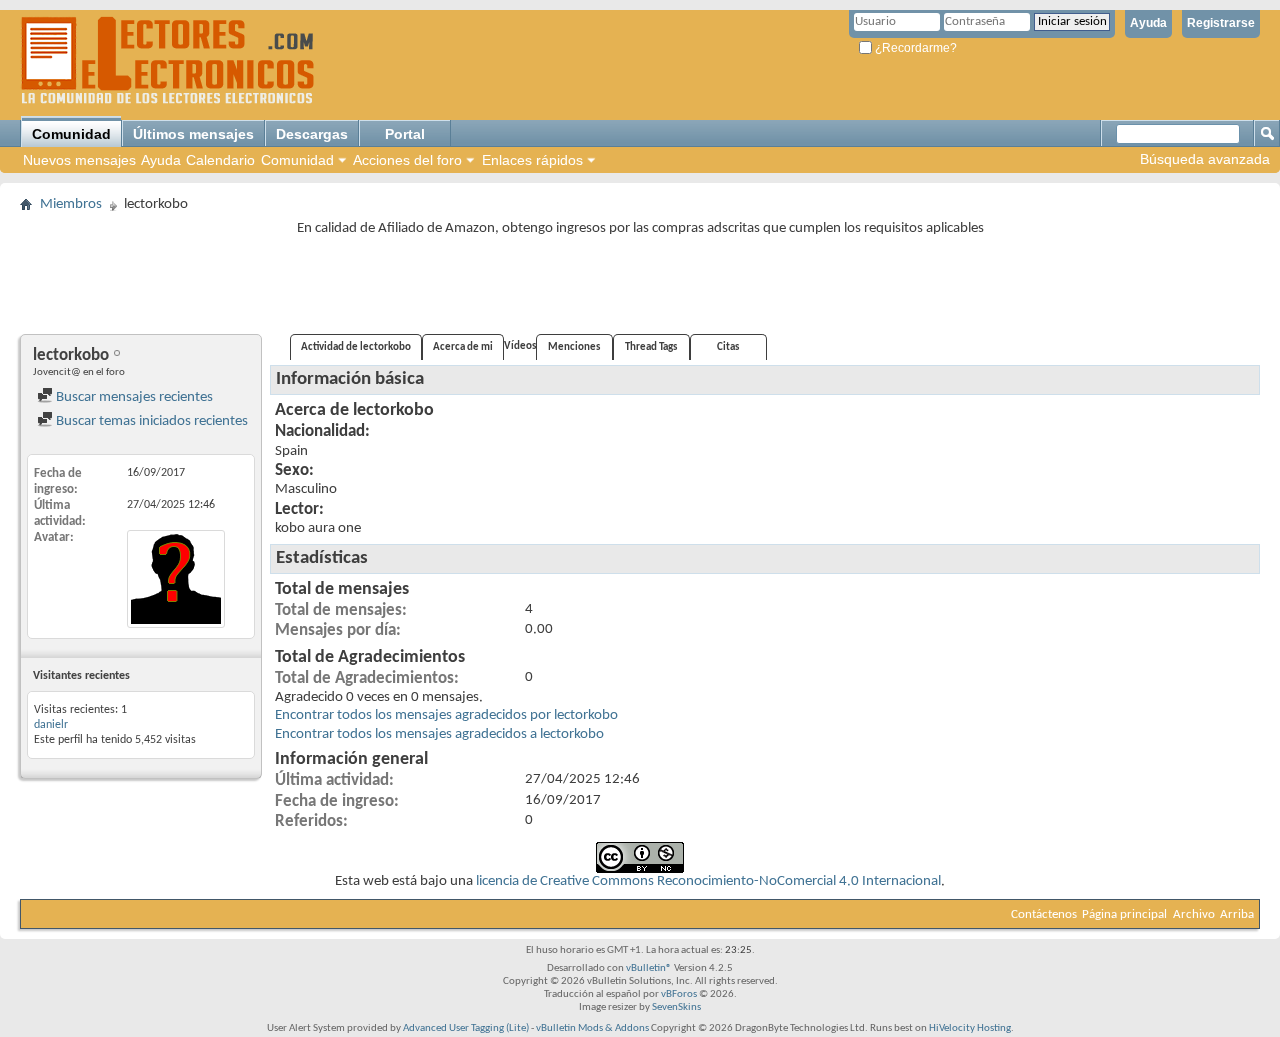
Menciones (574, 347)
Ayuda (1148, 23)
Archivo (1194, 914)
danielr (51, 725)
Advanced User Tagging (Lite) (466, 1028)
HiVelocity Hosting (970, 1028)
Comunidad (71, 134)
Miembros (71, 204)
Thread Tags (651, 347)
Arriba (1237, 914)
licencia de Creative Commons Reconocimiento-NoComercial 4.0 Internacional (708, 881)
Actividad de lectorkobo (356, 347)
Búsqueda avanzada (1205, 159)
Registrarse (1221, 23)
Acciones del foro (407, 160)
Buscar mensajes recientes (133, 397)
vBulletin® (649, 968)
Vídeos (520, 346)
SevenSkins (676, 1007)
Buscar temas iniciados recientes (150, 421)
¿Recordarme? (914, 48)
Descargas (312, 134)
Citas (728, 347)
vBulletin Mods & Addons (592, 1028)
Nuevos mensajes (79, 160)
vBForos (679, 994)
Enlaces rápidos (532, 160)
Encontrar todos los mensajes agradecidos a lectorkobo (439, 734)
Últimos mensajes (193, 134)
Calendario (220, 160)
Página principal (1124, 914)
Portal (405, 134)
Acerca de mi (463, 347)
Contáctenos (1044, 914)
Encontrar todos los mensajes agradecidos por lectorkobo (446, 715)
